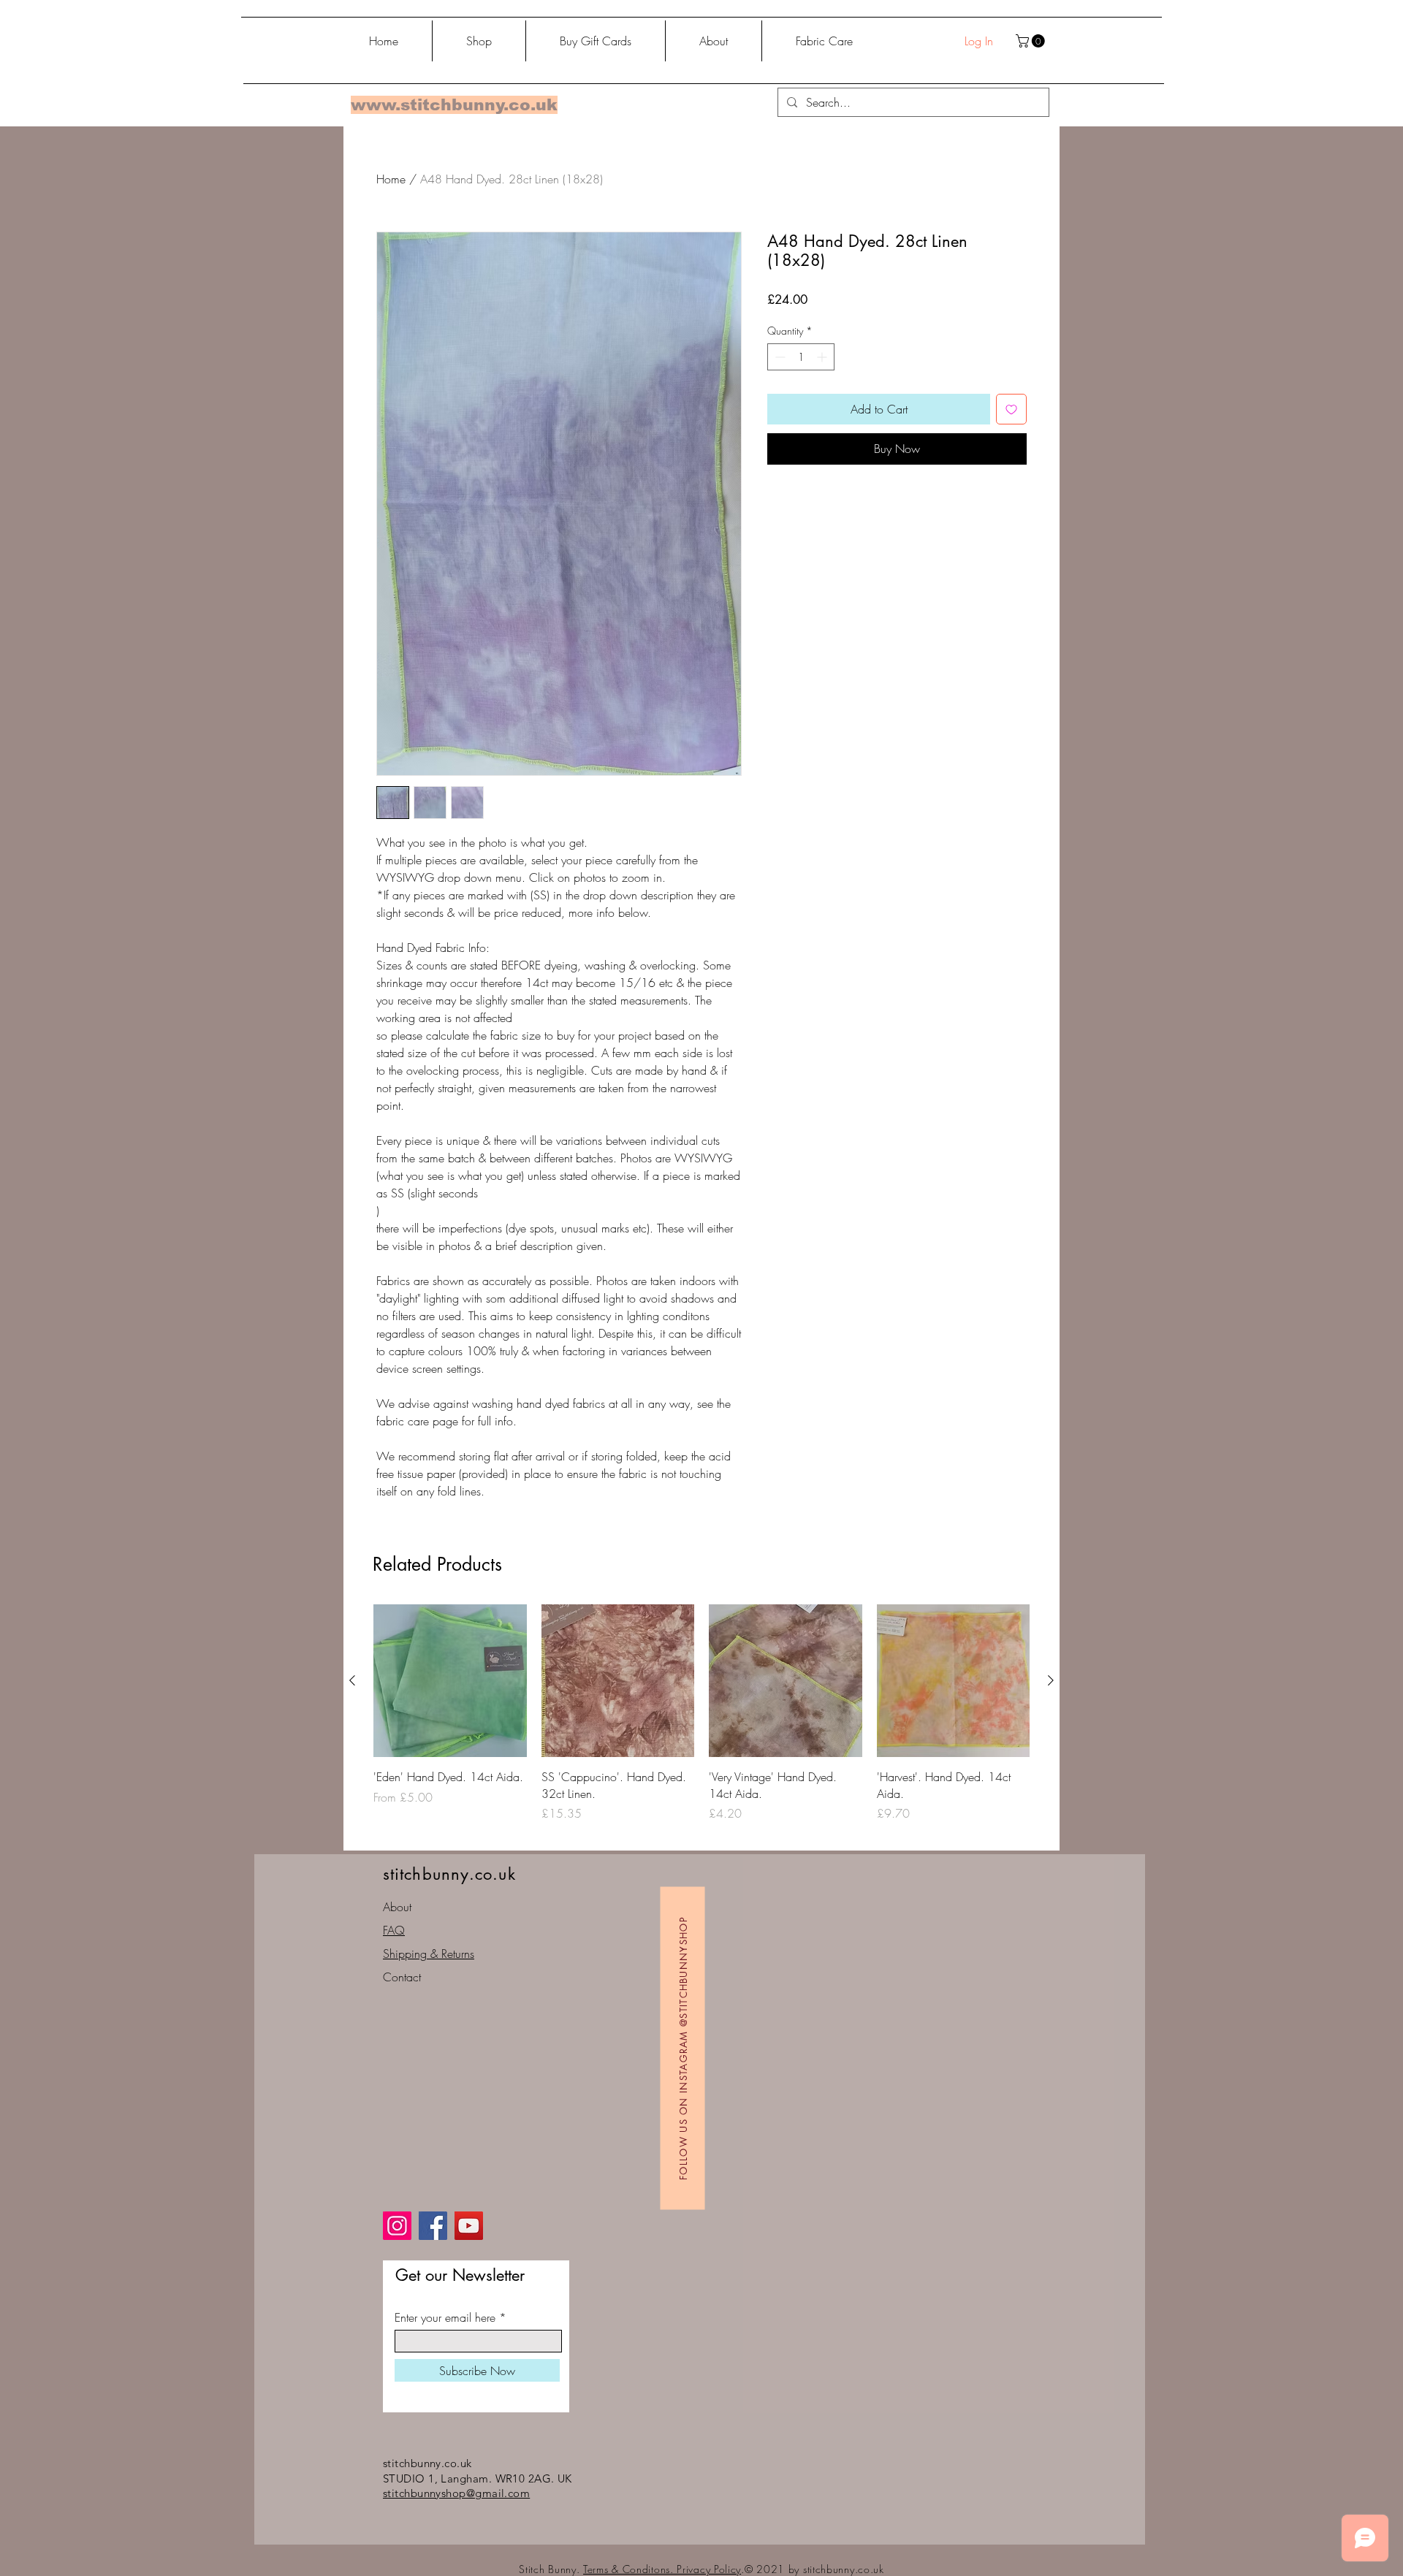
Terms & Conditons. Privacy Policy (662, 2569)
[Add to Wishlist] (1011, 409)
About (397, 1907)
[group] (701, 1722)
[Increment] (823, 357)
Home (391, 179)
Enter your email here (445, 2317)
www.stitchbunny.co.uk (454, 105)
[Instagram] (397, 2226)
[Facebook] (433, 2226)
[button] (1032, 41)
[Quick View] (450, 1681)
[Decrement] (779, 357)
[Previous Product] (352, 1680)
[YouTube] (469, 2226)
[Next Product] (1051, 1680)
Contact (402, 1977)
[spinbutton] (801, 357)
